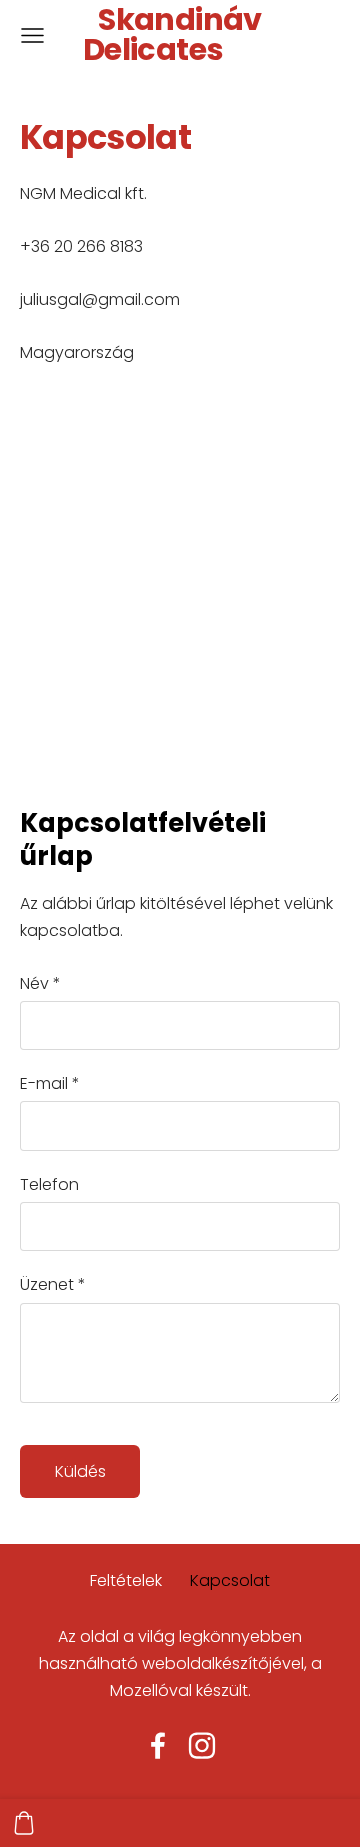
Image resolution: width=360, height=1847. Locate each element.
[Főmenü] (32, 35)
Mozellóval (151, 1690)
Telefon (49, 1184)
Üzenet (53, 1284)
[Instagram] (202, 1745)
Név (40, 983)
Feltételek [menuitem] (126, 1580)
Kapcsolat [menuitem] (230, 1580)
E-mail (50, 1083)
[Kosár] (24, 1823)
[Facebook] (158, 1745)
